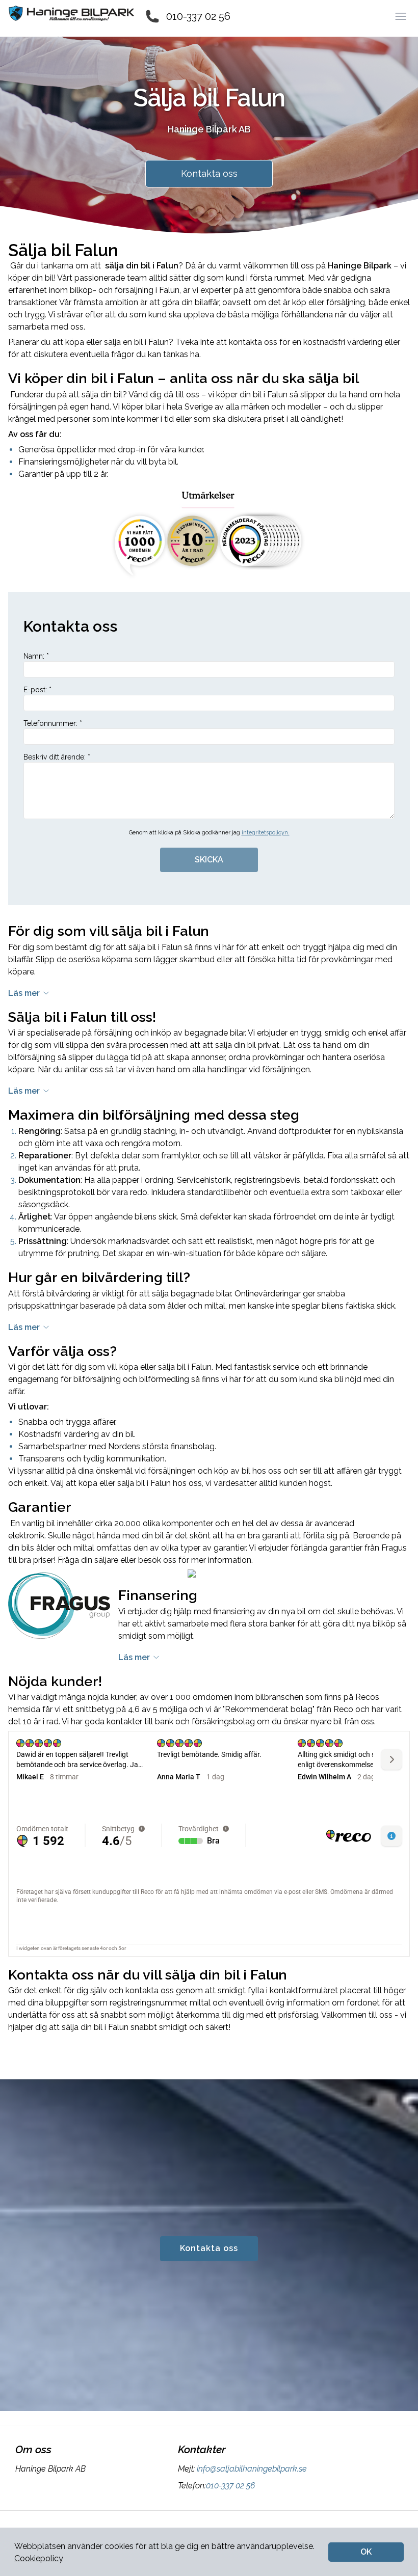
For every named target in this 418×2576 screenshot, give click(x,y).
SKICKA (209, 860)
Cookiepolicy (39, 2558)
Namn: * (36, 656)
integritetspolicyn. (266, 833)
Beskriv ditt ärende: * (57, 757)
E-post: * (37, 690)
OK (366, 2552)
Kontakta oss (209, 173)
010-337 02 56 (198, 16)
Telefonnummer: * (53, 723)
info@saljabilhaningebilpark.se (252, 2469)
